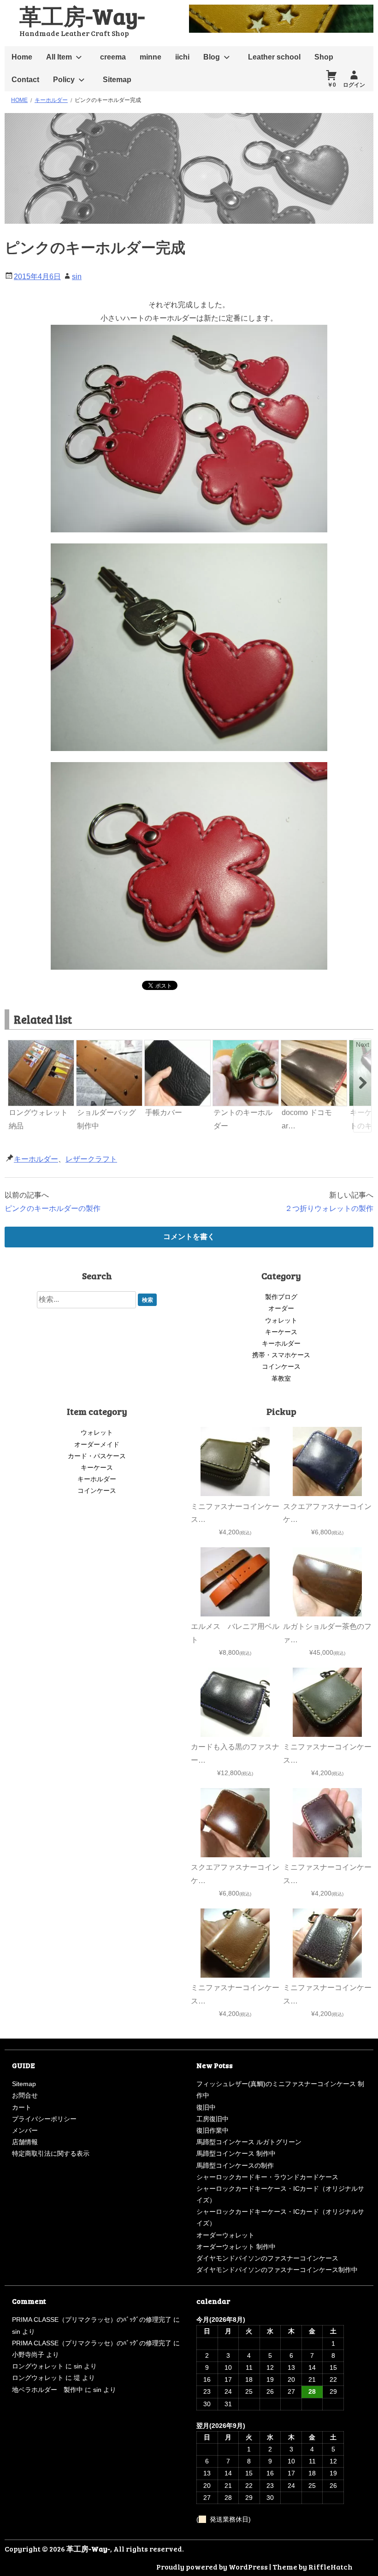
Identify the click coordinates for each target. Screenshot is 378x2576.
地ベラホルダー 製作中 (47, 2390)
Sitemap (117, 80)
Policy (64, 80)
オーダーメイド (97, 1444)
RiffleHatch (331, 2567)
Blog (212, 57)
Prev (16, 1044)
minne (151, 57)
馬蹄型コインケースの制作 (235, 2165)
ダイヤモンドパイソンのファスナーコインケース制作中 (277, 2270)
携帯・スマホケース (281, 1355)
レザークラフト (91, 1159)
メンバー (25, 2130)
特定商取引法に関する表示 (51, 2153)
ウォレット (281, 1320)
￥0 (332, 85)
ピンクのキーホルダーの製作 (53, 1208)
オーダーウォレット (225, 2235)
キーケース (281, 1332)
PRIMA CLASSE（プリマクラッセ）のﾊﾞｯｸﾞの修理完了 (92, 2320)
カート (22, 2107)
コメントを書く (189, 1237)
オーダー (281, 1308)
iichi (182, 57)
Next (363, 1044)
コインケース (281, 1366)
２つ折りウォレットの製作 (329, 1208)
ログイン (354, 85)
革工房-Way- (82, 15)
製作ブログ (281, 1297)
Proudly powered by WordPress (212, 2567)
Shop (324, 57)
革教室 (281, 1378)
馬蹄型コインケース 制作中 (236, 2153)
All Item (59, 57)
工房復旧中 (213, 2119)
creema (113, 57)
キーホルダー (36, 1159)
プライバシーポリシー (44, 2119)
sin (77, 277)
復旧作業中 (213, 2130)
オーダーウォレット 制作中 (236, 2247)
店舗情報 (25, 2142)
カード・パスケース (97, 1456)
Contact (25, 80)
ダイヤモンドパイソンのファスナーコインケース (267, 2258)
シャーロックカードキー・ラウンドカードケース (267, 2177)
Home (22, 57)
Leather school (274, 57)
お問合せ (25, 2095)
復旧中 (206, 2107)
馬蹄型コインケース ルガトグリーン (249, 2142)
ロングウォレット (38, 2366)
